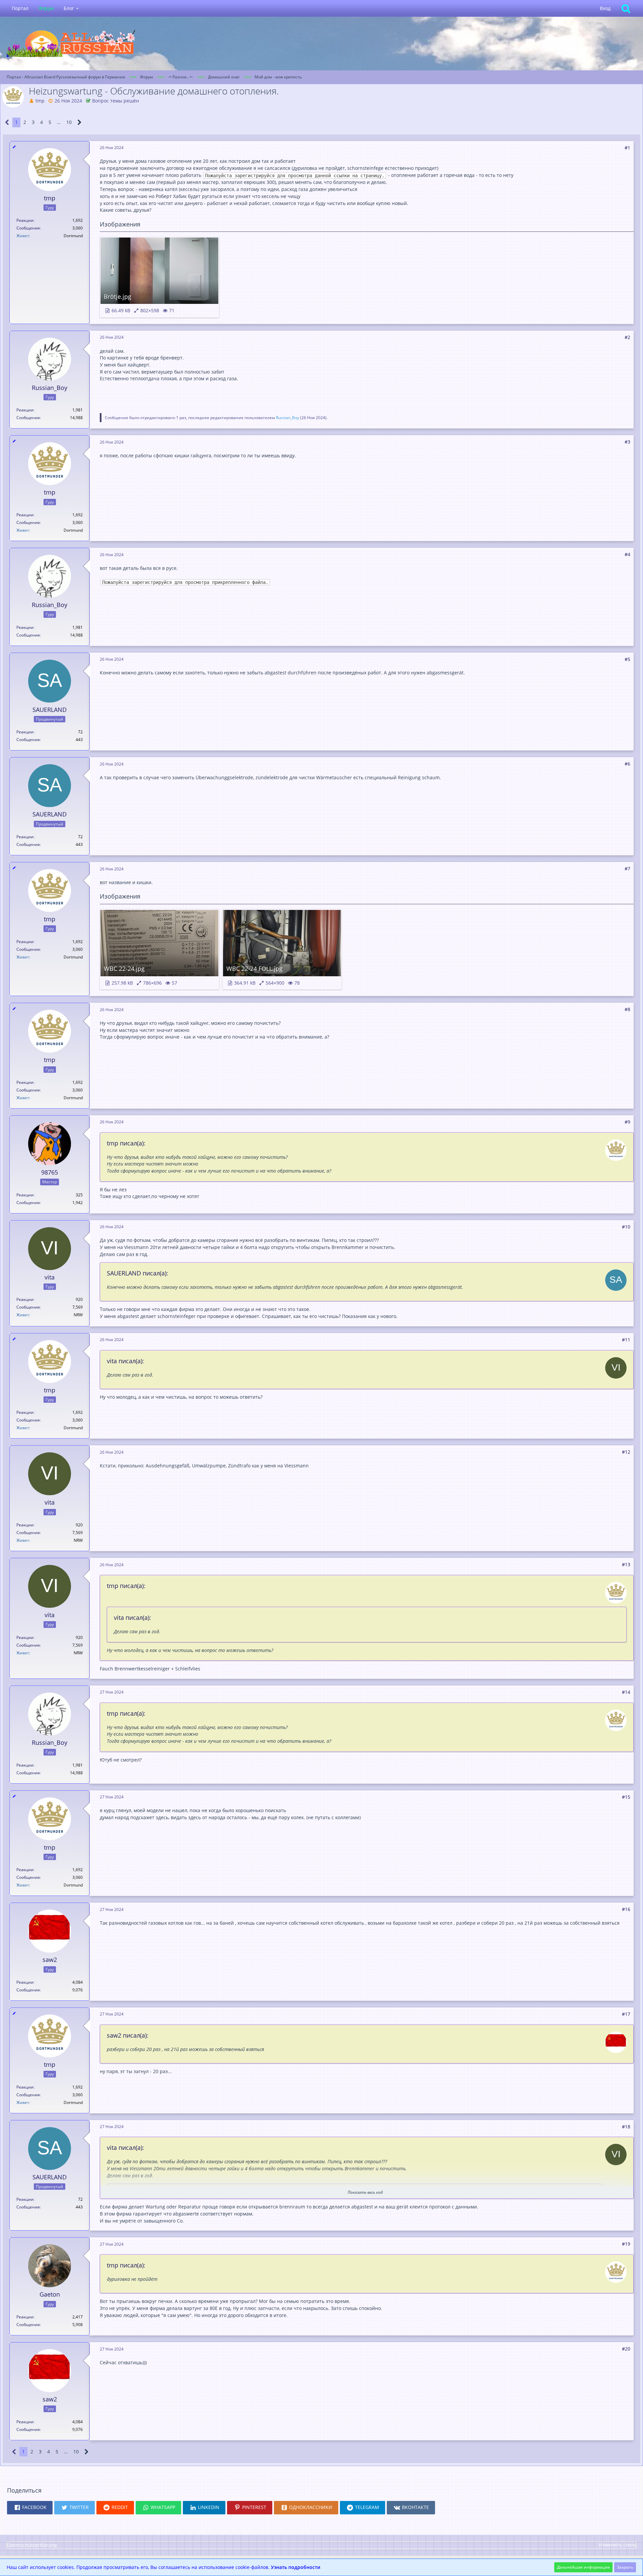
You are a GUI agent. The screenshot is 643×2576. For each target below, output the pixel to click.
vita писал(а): (125, 1361)
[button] (30, 2508)
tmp (40, 101)
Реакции (25, 220)
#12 (626, 1452)
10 (69, 122)
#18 (626, 2127)
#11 (626, 1340)
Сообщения (28, 228)
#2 (627, 337)
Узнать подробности (296, 2567)
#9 (627, 1122)
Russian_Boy (288, 418)
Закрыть (625, 2567)
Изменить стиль (618, 2545)
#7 (627, 869)
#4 (627, 554)
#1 (627, 148)
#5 (627, 659)
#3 (627, 442)
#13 (626, 1564)
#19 (626, 2244)
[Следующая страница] (80, 122)
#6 (627, 764)
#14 (626, 1692)
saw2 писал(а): (128, 2035)
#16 (626, 1909)
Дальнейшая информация (583, 2567)
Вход (605, 8)
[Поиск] (626, 8)
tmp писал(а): (126, 1143)
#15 (626, 1797)
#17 (626, 2014)
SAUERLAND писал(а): (137, 1273)
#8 (627, 1009)
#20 (626, 2349)
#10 (626, 1227)
